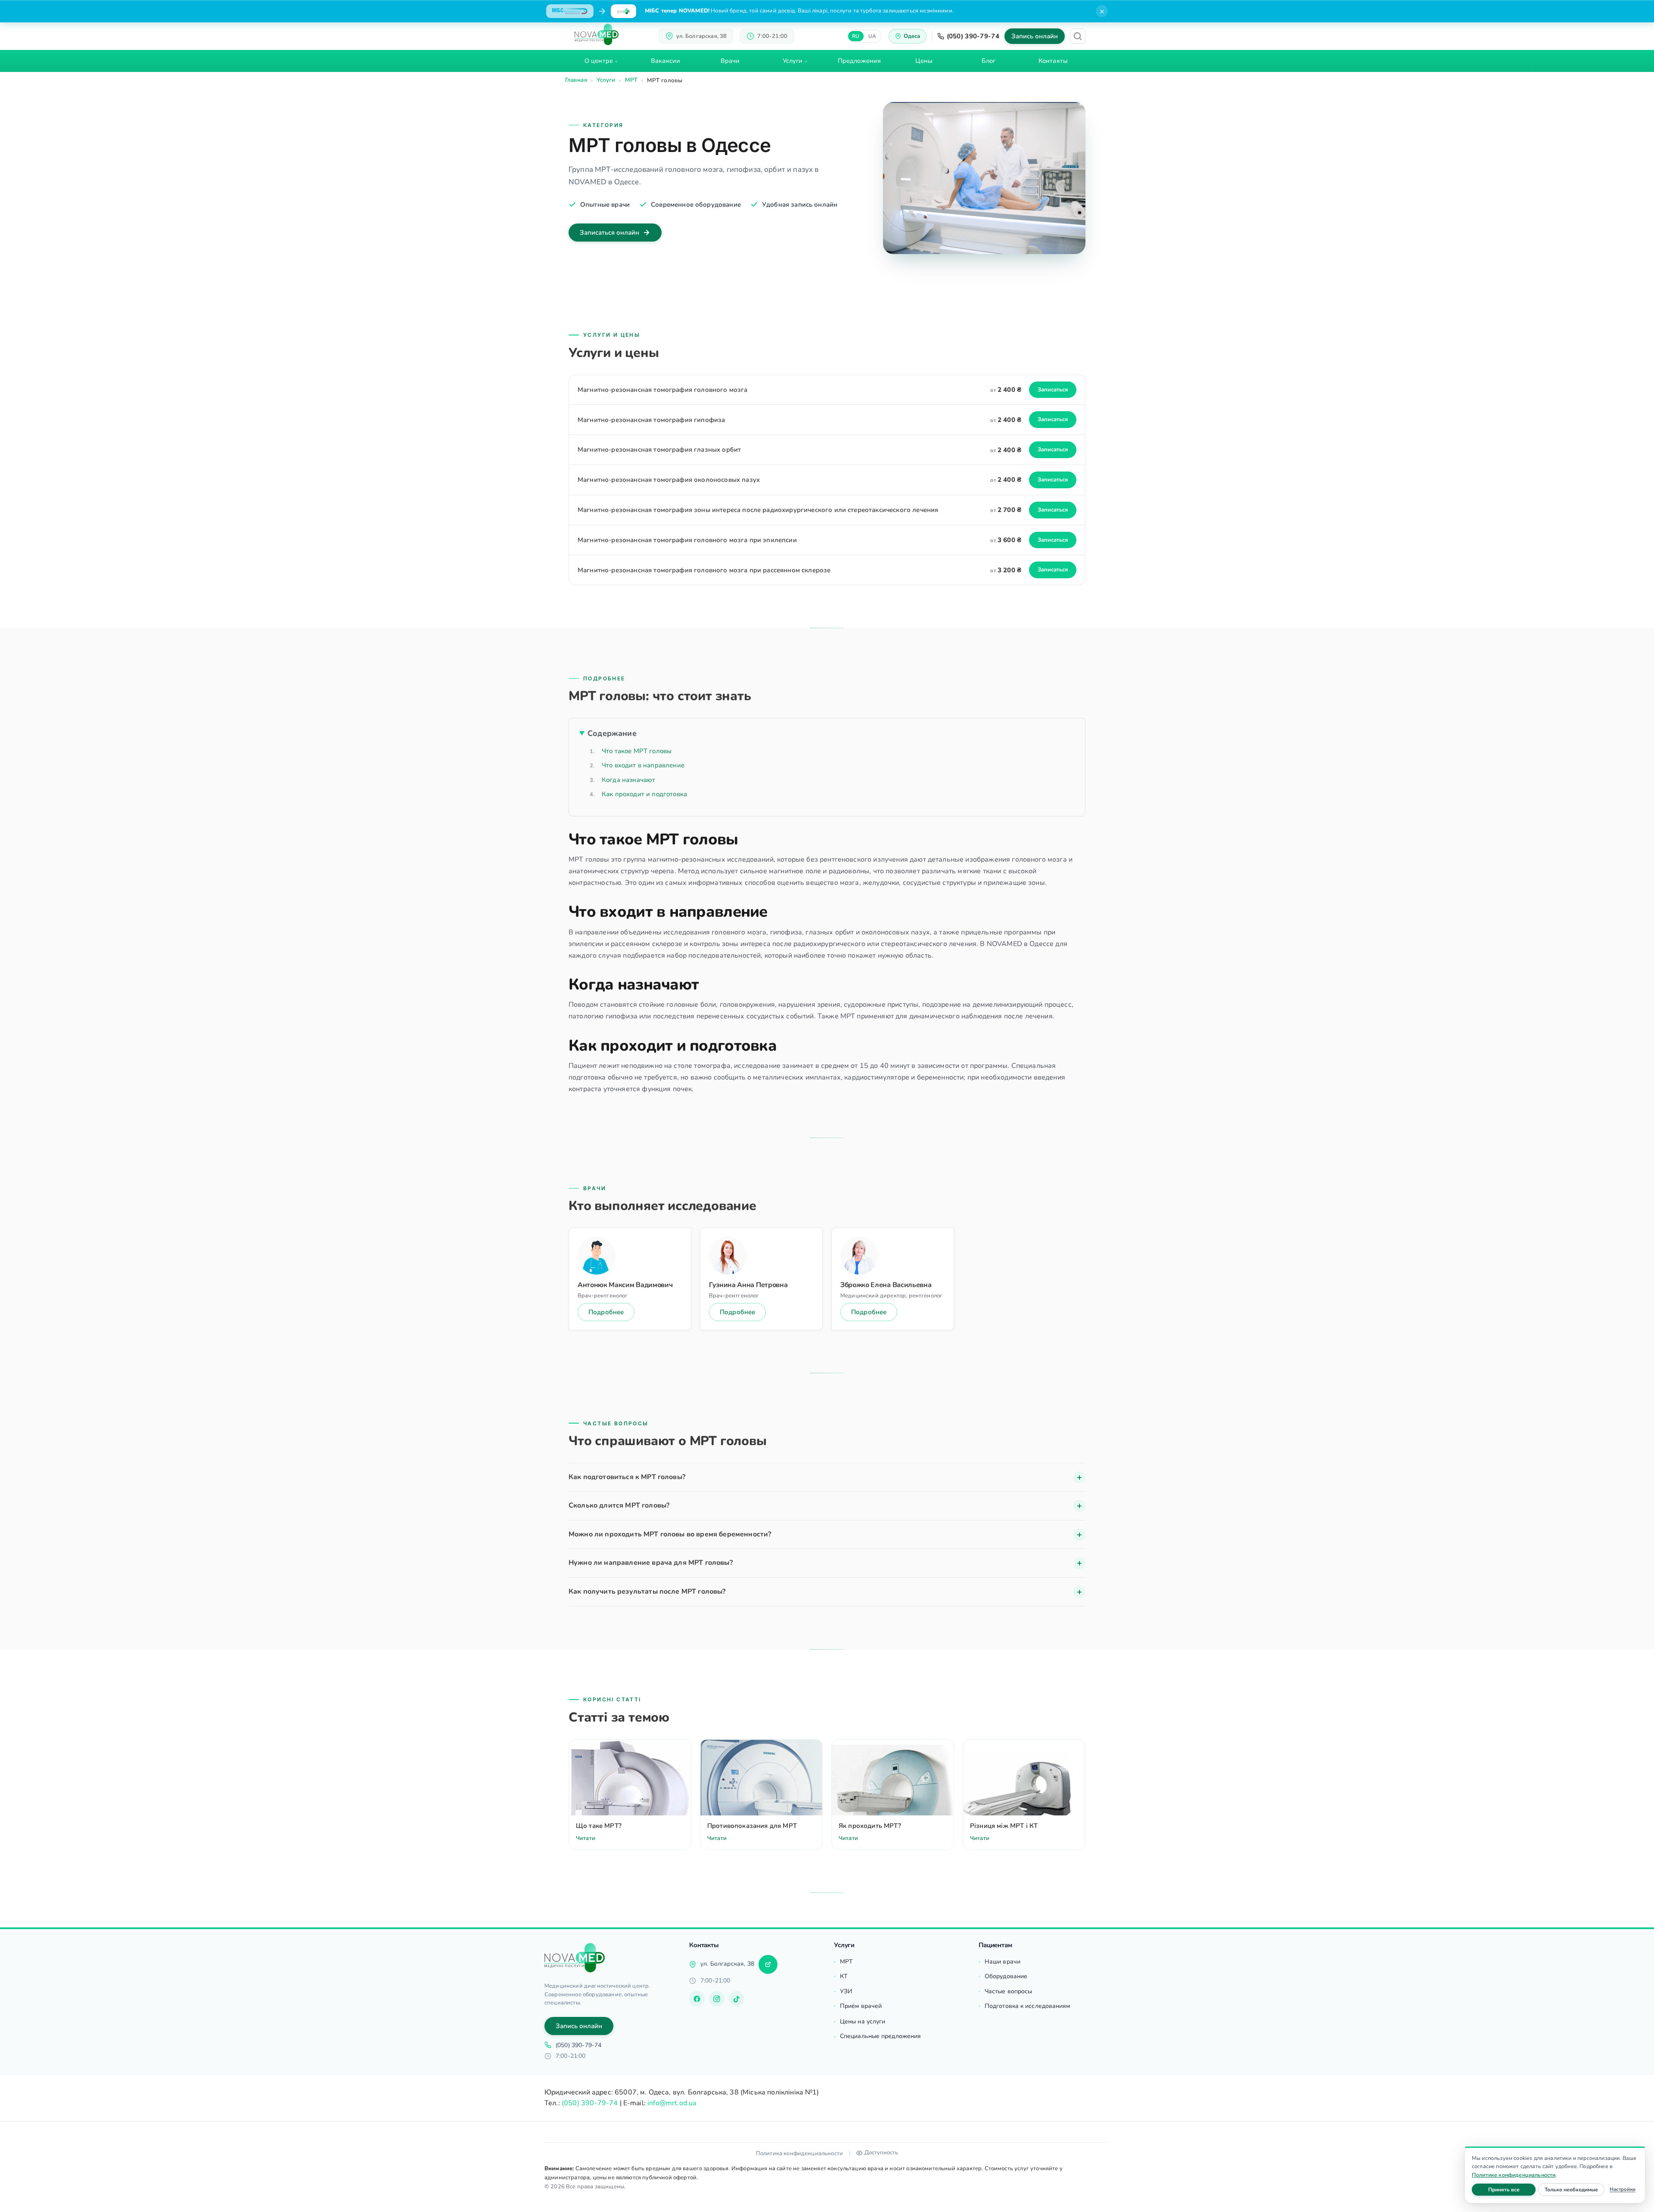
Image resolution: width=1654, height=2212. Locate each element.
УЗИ (846, 1991)
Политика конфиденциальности (799, 2153)
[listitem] (827, 1478)
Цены (924, 61)
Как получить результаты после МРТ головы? (647, 1592)
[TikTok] (737, 1999)
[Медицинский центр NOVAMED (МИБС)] (597, 34)
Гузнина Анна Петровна (748, 1285)
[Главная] (575, 1958)
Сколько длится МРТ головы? (619, 1505)
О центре (599, 61)
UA (872, 36)
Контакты (1053, 61)
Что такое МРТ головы (637, 751)
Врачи (730, 61)
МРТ (631, 80)
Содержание (612, 733)
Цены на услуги (863, 2021)
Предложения (859, 61)
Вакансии (666, 61)
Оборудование (1006, 1976)
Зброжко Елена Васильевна (886, 1285)
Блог (989, 61)
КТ (844, 1976)
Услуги (793, 61)
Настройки (1623, 2189)
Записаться (1053, 390)
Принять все (1512, 2189)
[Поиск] (1078, 36)
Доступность (881, 2153)
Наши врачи (1003, 1962)
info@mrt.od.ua (672, 2103)
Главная (576, 80)
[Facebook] (697, 1999)
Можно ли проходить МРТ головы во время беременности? (670, 1534)
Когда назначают (628, 780)
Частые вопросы (1008, 1991)
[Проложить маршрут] (768, 1964)
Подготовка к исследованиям (1028, 2006)
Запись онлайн (1035, 36)
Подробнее (606, 1312)
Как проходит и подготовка (644, 794)
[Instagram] (717, 1999)
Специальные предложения (880, 2036)
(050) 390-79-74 (973, 36)
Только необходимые (1575, 2189)
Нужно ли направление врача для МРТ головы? (651, 1563)
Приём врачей (861, 2006)
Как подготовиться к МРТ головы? (627, 1477)
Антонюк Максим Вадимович (625, 1285)
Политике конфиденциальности (1514, 2175)
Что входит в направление (643, 765)
